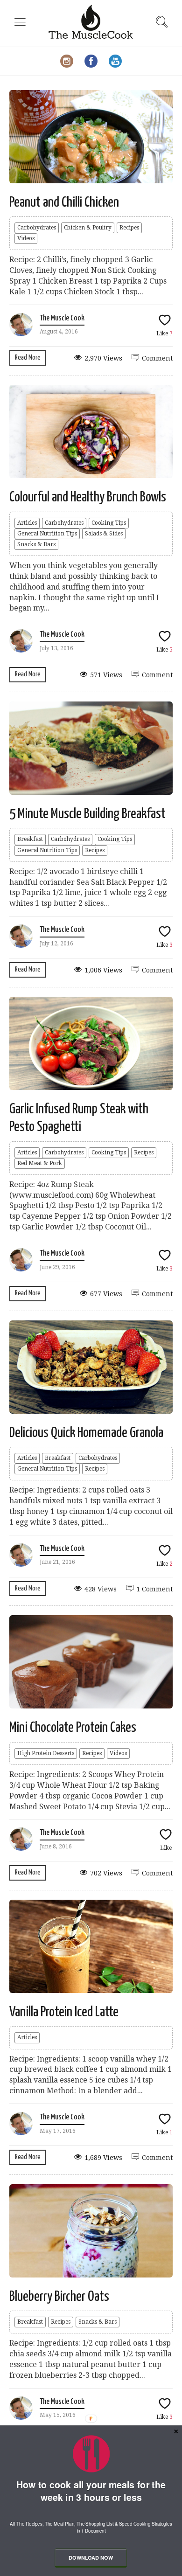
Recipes (129, 228)
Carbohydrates (37, 228)
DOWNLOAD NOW (91, 2558)
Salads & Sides (104, 534)
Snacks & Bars (36, 544)
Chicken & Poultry (88, 228)
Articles (27, 523)
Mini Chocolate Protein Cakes (73, 1728)
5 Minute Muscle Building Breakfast (87, 814)
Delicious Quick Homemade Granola (86, 1433)
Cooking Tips (109, 523)
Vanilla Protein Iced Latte (64, 2012)
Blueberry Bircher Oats (59, 2297)
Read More (28, 358)
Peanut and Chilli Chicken (64, 202)
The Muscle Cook (62, 318)
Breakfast (30, 839)
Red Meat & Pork (40, 1163)
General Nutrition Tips (47, 534)
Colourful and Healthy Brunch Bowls (88, 497)
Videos (26, 238)
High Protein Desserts (46, 1753)
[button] (91, 2491)
